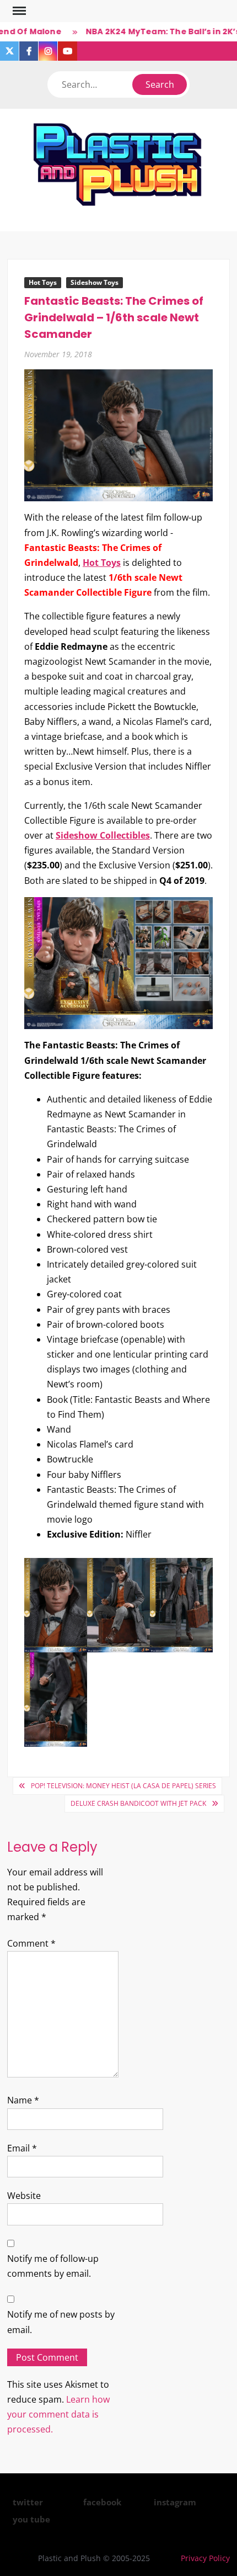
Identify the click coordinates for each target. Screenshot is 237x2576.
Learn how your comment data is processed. (58, 2414)
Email (22, 2148)
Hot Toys (43, 282)
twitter (28, 2502)
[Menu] (18, 11)
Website (24, 2196)
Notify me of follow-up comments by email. (53, 2266)
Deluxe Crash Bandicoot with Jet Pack (138, 1803)
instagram (175, 2502)
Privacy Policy (205, 2558)
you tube (31, 2519)
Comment (31, 1943)
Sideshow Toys (95, 282)
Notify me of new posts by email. (61, 2322)
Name (23, 2100)
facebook (102, 2502)
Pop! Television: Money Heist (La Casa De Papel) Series (123, 1786)
